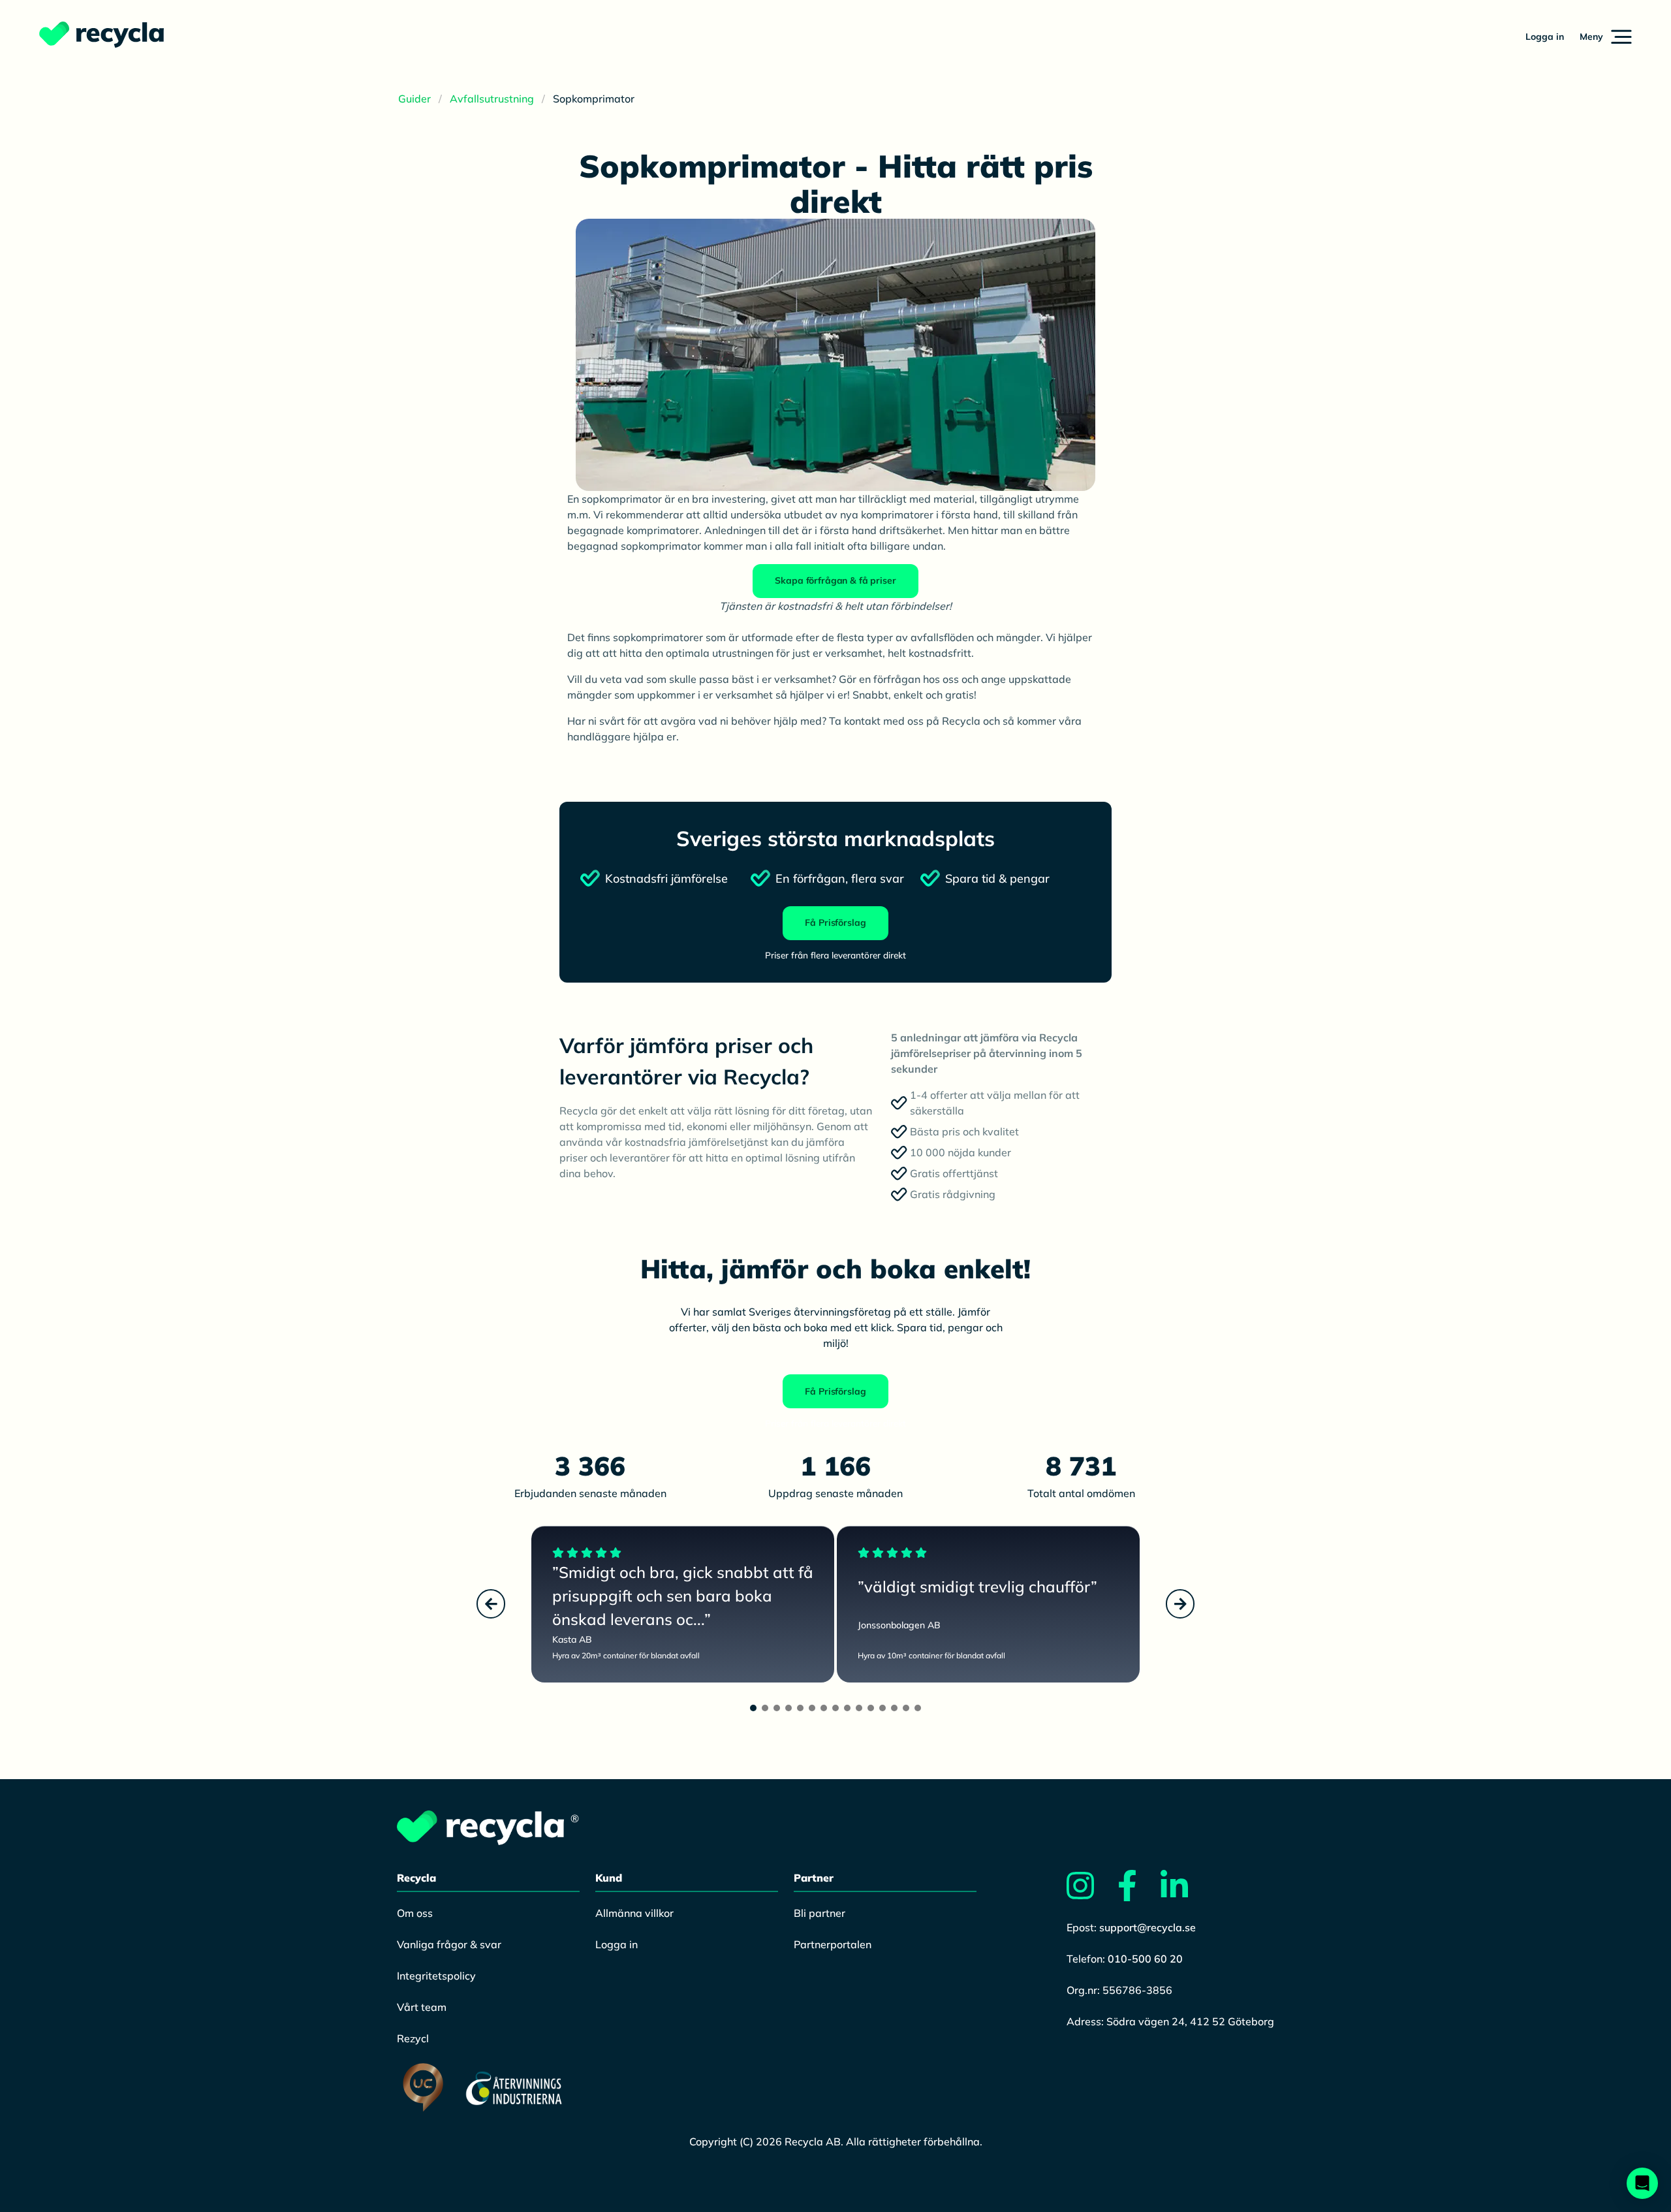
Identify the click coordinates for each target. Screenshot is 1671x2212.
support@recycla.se (1148, 1927)
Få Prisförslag (835, 923)
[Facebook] (1138, 1893)
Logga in (1545, 37)
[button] (1606, 37)
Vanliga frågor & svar (449, 1944)
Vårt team (422, 2007)
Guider (414, 99)
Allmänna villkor (634, 1913)
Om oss (415, 1913)
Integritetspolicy (436, 1976)
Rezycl (413, 2038)
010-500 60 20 (1145, 1959)
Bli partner (820, 1913)
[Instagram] (1091, 1893)
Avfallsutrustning (492, 99)
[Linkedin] (1185, 1893)
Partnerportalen (833, 1944)
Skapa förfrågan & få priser (835, 580)
